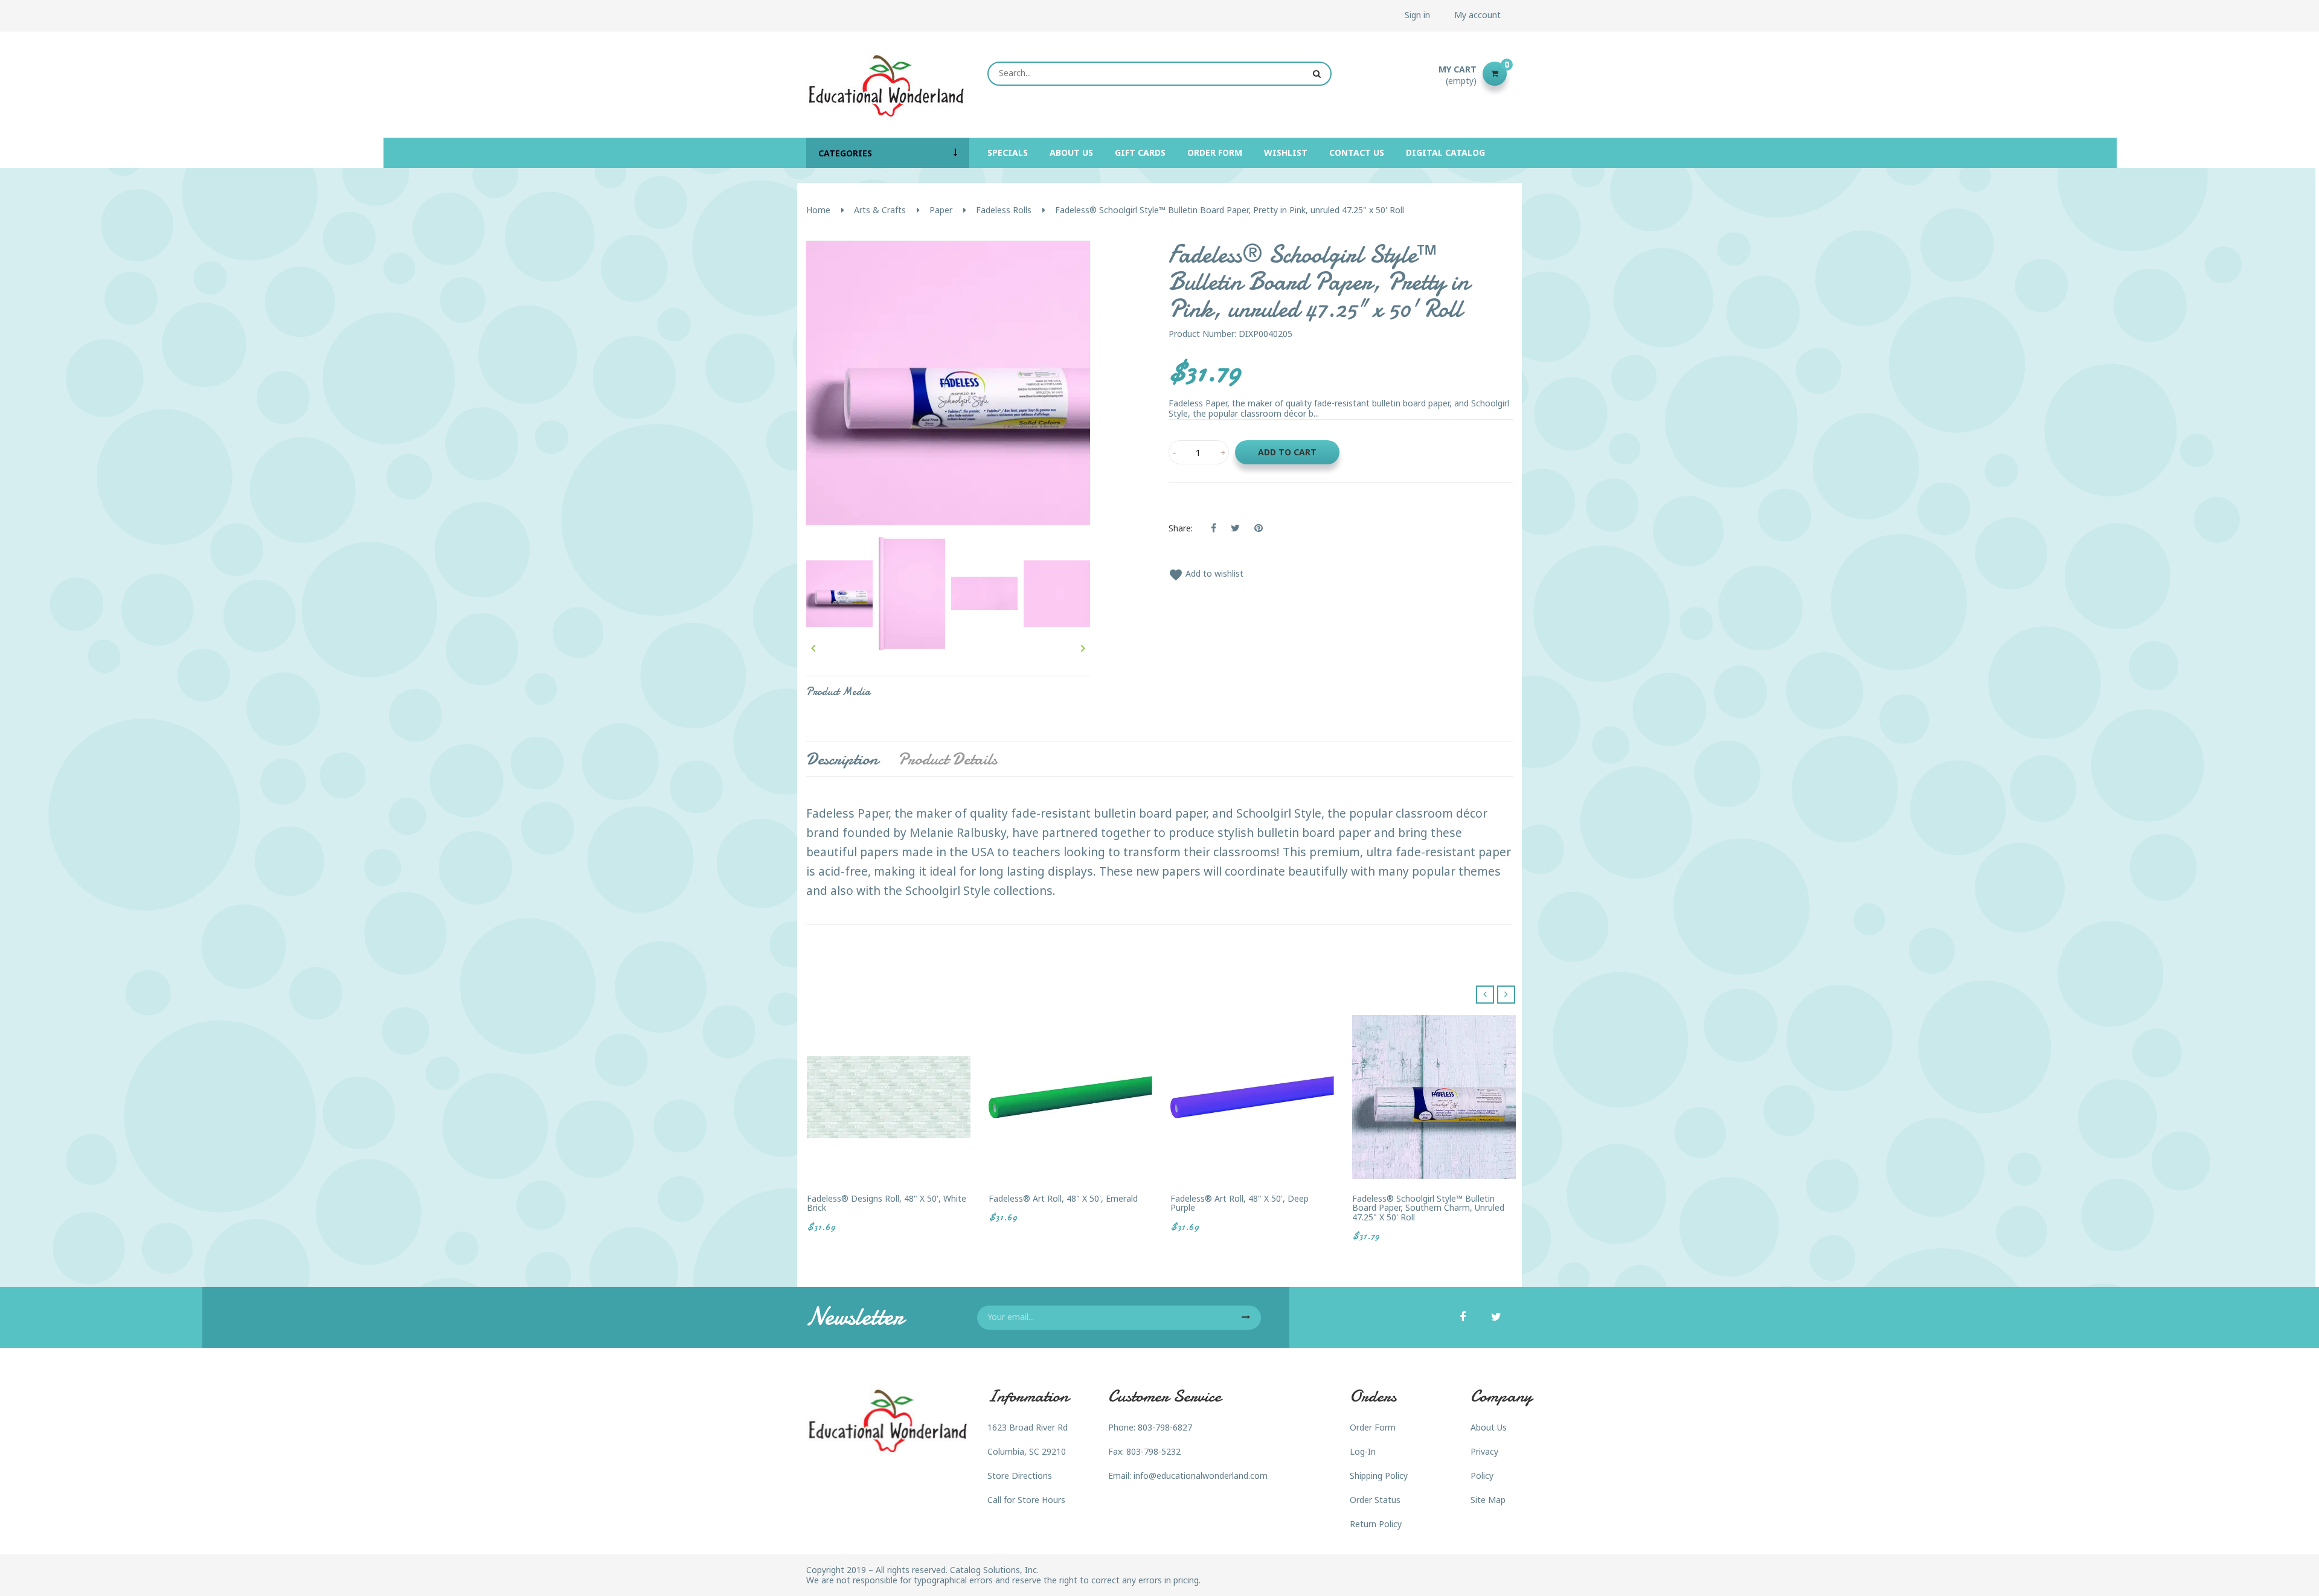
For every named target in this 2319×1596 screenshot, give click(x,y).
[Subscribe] (1246, 1318)
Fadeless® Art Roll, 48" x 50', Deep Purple (1240, 1203)
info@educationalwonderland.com (1201, 1476)
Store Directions (1020, 1476)
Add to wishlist (1206, 573)
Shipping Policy (1379, 1476)
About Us (1489, 1427)
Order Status (1375, 1500)
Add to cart (1287, 452)
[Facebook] (1463, 1318)
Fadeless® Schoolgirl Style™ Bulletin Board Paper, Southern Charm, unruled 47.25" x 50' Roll (1428, 1208)
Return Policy (1376, 1524)
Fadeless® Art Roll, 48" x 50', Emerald (1063, 1198)
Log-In (1363, 1451)
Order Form (1373, 1427)
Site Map (1488, 1500)
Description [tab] (842, 759)
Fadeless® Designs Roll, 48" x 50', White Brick (887, 1203)
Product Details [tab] (948, 759)
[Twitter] (1496, 1318)
